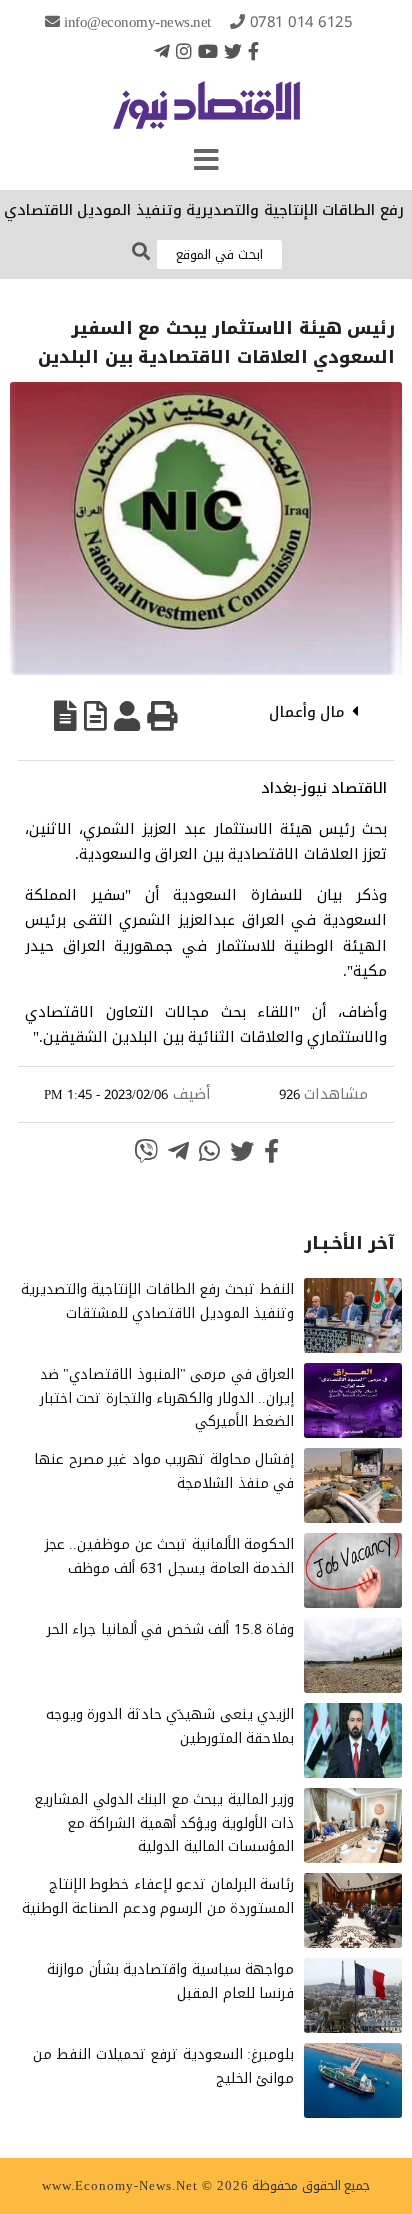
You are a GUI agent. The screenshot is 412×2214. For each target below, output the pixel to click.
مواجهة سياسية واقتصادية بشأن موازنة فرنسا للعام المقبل (170, 1981)
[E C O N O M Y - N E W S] (206, 115)
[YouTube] (208, 51)
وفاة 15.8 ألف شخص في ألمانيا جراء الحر (171, 1629)
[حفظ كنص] (65, 716)
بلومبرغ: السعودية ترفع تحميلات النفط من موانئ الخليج (164, 2066)
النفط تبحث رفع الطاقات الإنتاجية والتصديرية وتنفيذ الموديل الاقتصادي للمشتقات (158, 1301)
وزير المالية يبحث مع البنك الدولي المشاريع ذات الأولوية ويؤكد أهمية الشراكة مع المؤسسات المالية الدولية (164, 1823)
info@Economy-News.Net (137, 22)
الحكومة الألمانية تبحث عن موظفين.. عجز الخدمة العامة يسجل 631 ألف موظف (170, 1556)
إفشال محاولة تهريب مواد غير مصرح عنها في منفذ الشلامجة (164, 1471)
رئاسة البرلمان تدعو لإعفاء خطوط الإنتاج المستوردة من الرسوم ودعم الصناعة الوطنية (158, 1896)
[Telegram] (162, 51)
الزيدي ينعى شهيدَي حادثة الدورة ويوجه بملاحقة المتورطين (170, 1726)
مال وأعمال (307, 712)
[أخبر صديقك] (127, 716)
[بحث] (141, 252)
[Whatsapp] (209, 1151)
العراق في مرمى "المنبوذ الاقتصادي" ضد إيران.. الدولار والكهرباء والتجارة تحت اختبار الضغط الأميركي (167, 1398)
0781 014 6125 (301, 22)
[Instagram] (184, 51)
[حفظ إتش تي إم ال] (95, 716)
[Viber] (146, 1151)
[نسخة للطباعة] (162, 716)
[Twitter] (233, 51)
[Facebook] (253, 51)
